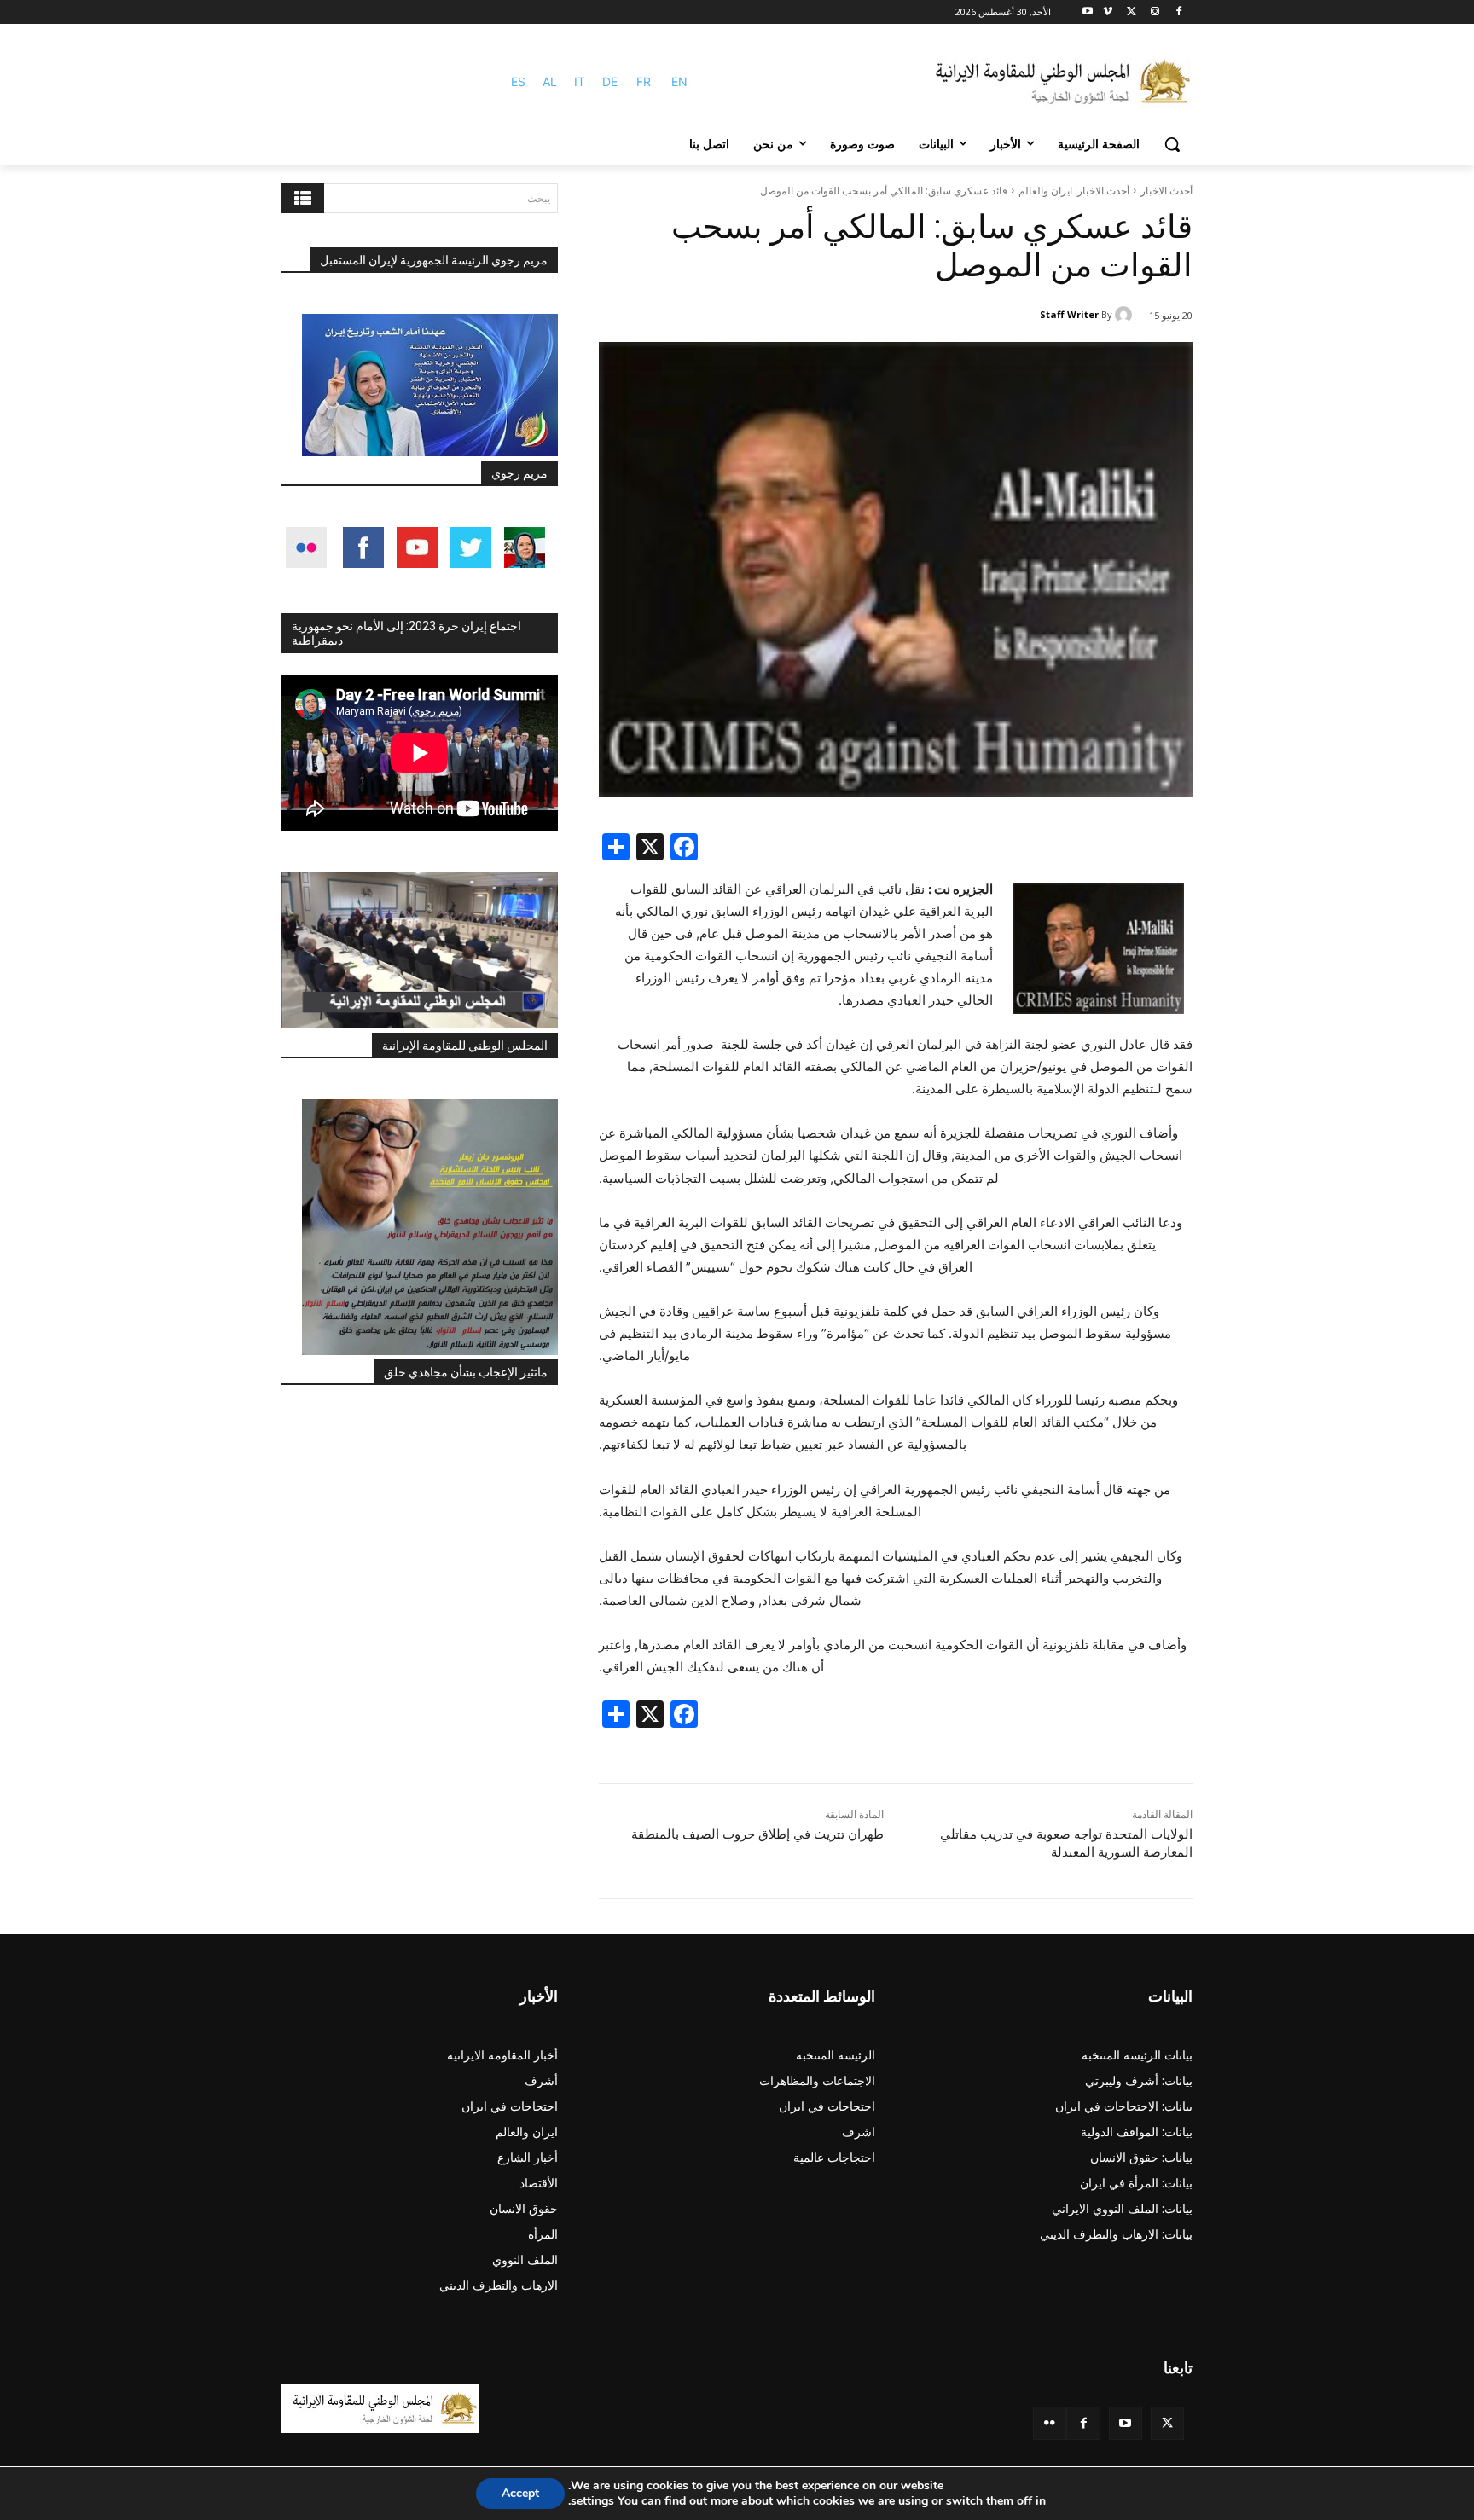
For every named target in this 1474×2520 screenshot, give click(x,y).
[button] (1172, 144)
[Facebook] (1178, 12)
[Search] (303, 198)
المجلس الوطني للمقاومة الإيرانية (465, 1046)
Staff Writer (1069, 314)
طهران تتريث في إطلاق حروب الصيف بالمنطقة (757, 1834)
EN (679, 81)
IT (580, 81)
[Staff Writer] (1126, 315)
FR (644, 81)
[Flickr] (1050, 2423)
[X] (1132, 12)
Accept (520, 2493)
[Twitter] (1167, 2423)
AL (550, 81)
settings (592, 2501)
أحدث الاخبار (1166, 191)
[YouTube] (1126, 2423)
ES (518, 81)
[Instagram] (1155, 12)
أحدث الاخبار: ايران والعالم (1074, 191)
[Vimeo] (1108, 12)
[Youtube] (1088, 12)
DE (610, 81)
